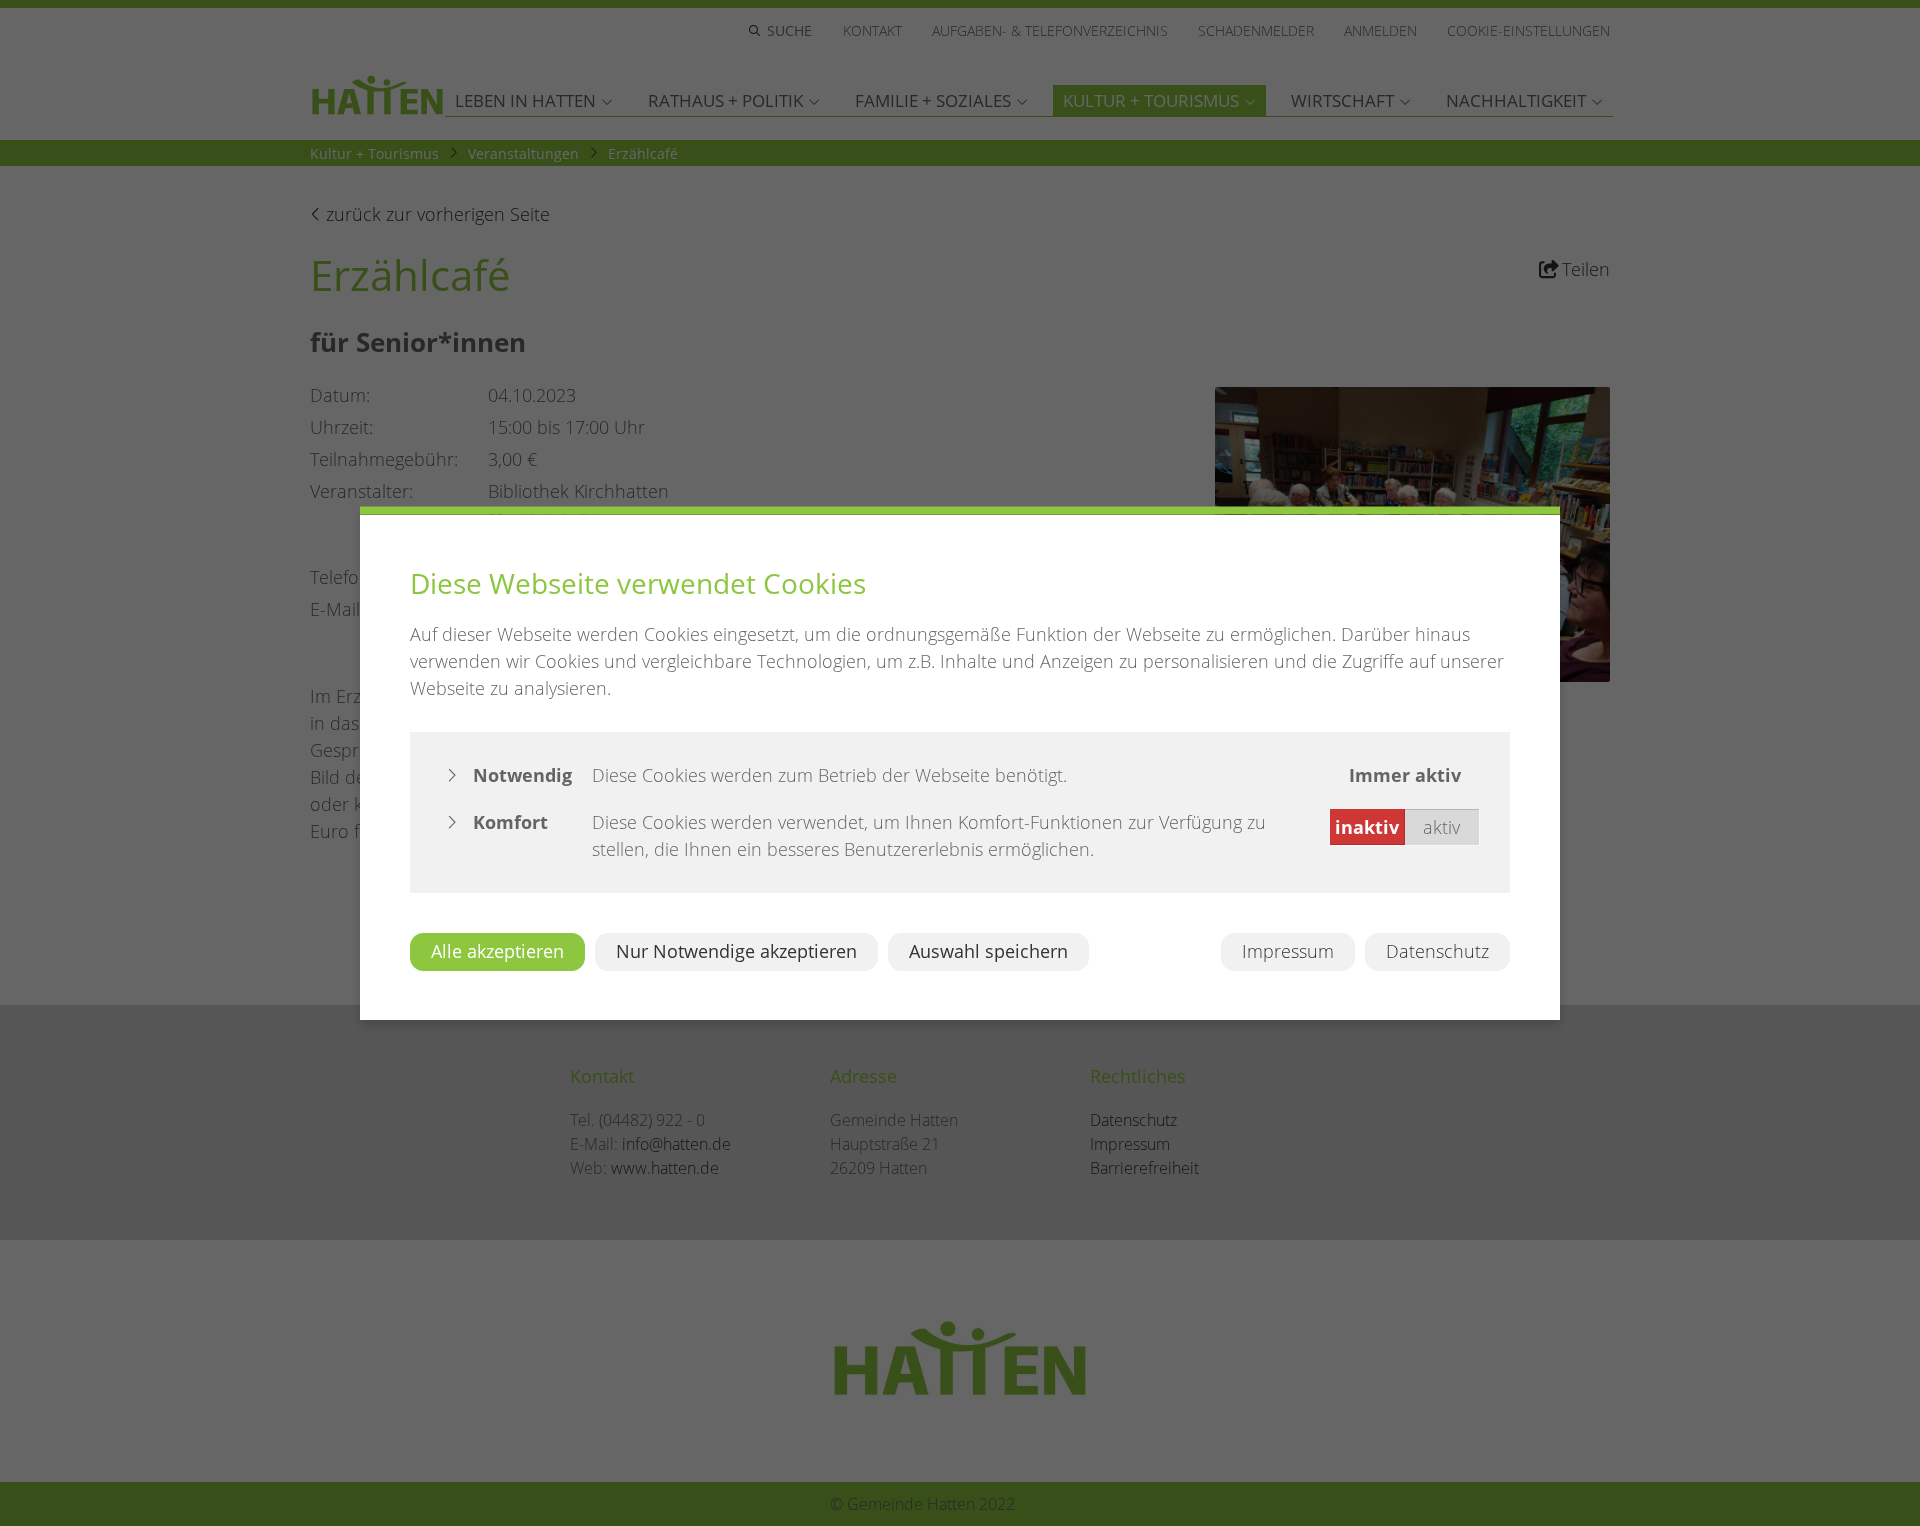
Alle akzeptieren (497, 951)
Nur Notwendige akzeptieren (736, 951)
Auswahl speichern (988, 951)
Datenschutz (1437, 951)
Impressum (1288, 951)
